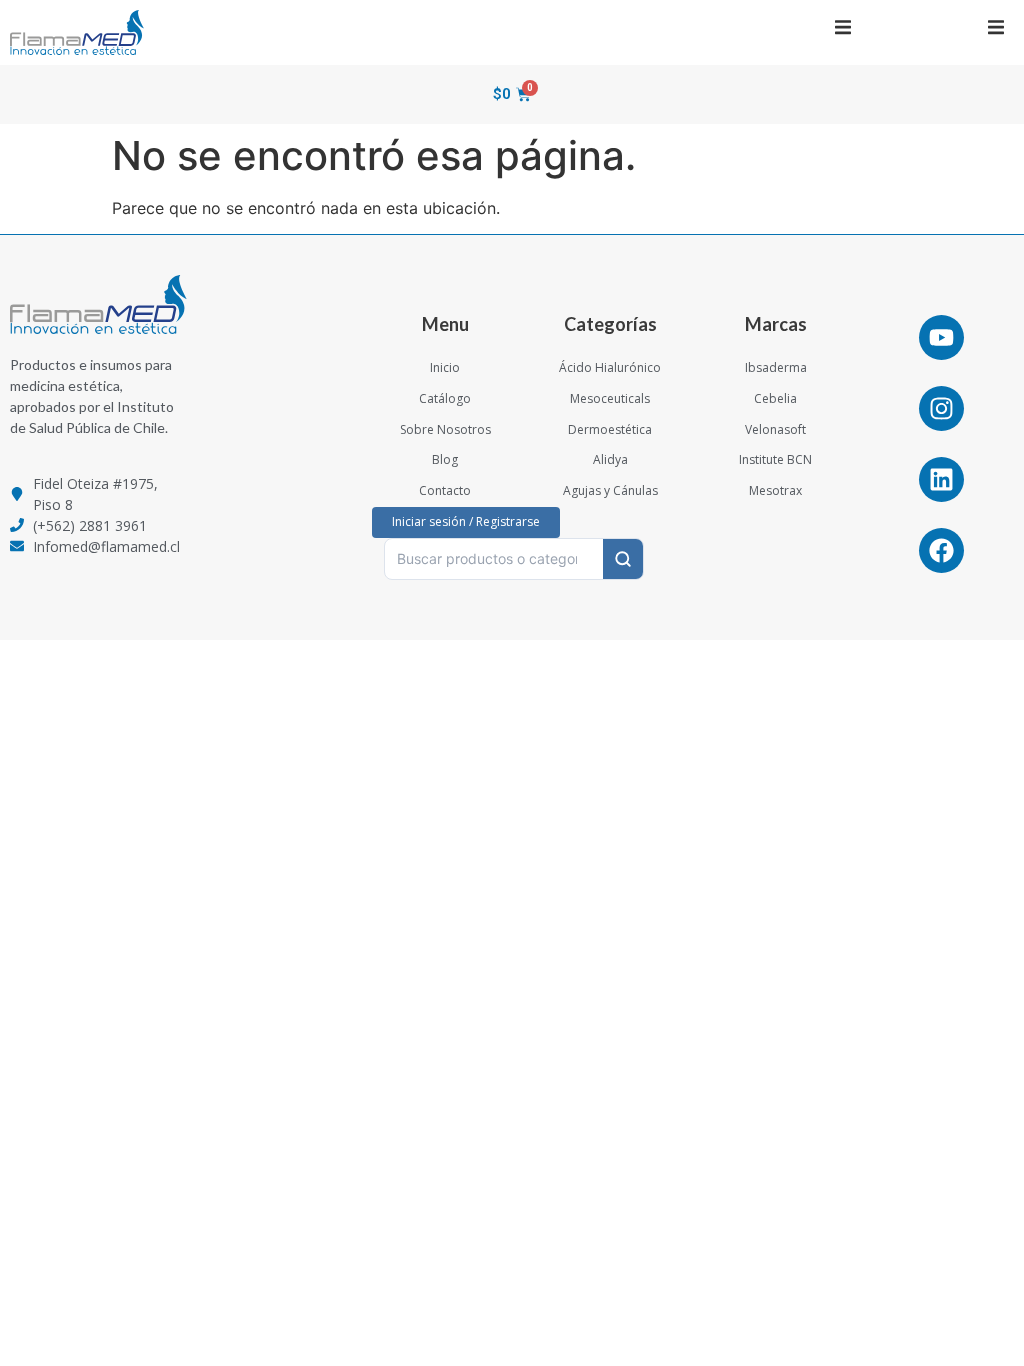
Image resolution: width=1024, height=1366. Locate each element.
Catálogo (445, 398)
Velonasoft (775, 429)
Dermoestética (610, 429)
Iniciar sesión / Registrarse (466, 521)
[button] (842, 27)
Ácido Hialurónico (610, 367)
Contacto (445, 490)
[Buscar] (623, 559)
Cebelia (775, 398)
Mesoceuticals (610, 398)
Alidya (610, 459)
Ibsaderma (776, 367)
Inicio (445, 367)
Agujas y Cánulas (610, 490)
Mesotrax (775, 490)
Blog (445, 459)
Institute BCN (775, 459)
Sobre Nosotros (445, 429)
